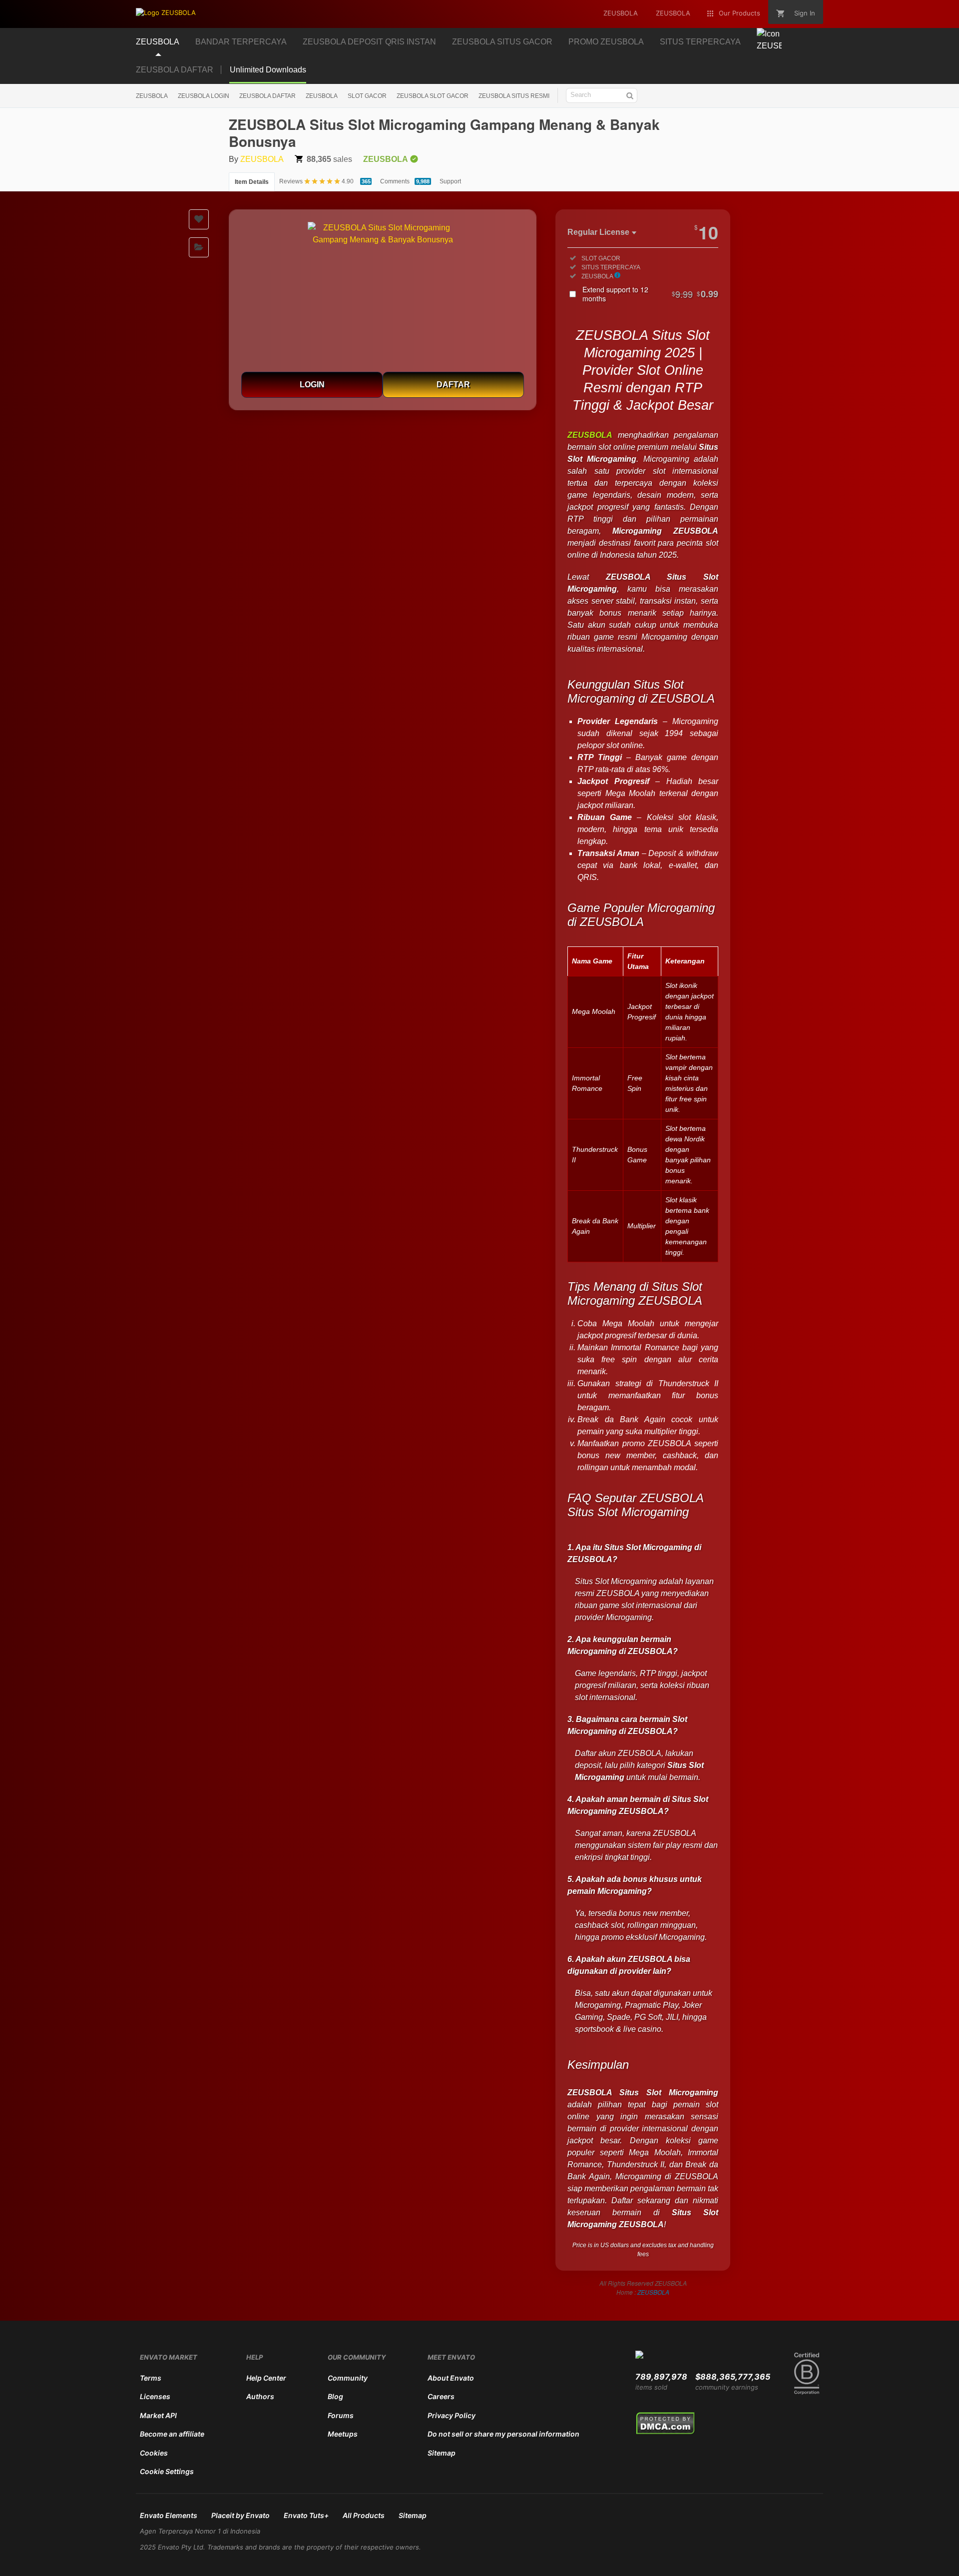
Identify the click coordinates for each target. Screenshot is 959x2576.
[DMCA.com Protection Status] (666, 2433)
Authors (260, 2396)
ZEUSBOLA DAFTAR (175, 70)
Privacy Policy (452, 2415)
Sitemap (442, 2453)
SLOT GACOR (367, 96)
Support (450, 181)
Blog (335, 2396)
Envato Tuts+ (306, 2515)
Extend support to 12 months (650, 294)
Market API (158, 2415)
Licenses (155, 2396)
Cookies (154, 2453)
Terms (151, 2378)
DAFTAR (453, 385)
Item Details (252, 182)
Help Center (266, 2378)
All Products (364, 2515)
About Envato (451, 2378)
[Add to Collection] (199, 247)
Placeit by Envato (240, 2515)
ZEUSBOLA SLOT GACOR (433, 96)
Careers (441, 2396)
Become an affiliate (172, 2434)
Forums (341, 2415)
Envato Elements (169, 2515)
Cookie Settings (167, 2471)
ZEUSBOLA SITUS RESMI (514, 96)
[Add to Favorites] (199, 219)
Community (348, 2378)
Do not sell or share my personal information (503, 2434)
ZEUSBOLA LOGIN (204, 96)
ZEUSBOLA (152, 96)
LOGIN (312, 385)
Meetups (343, 2434)
